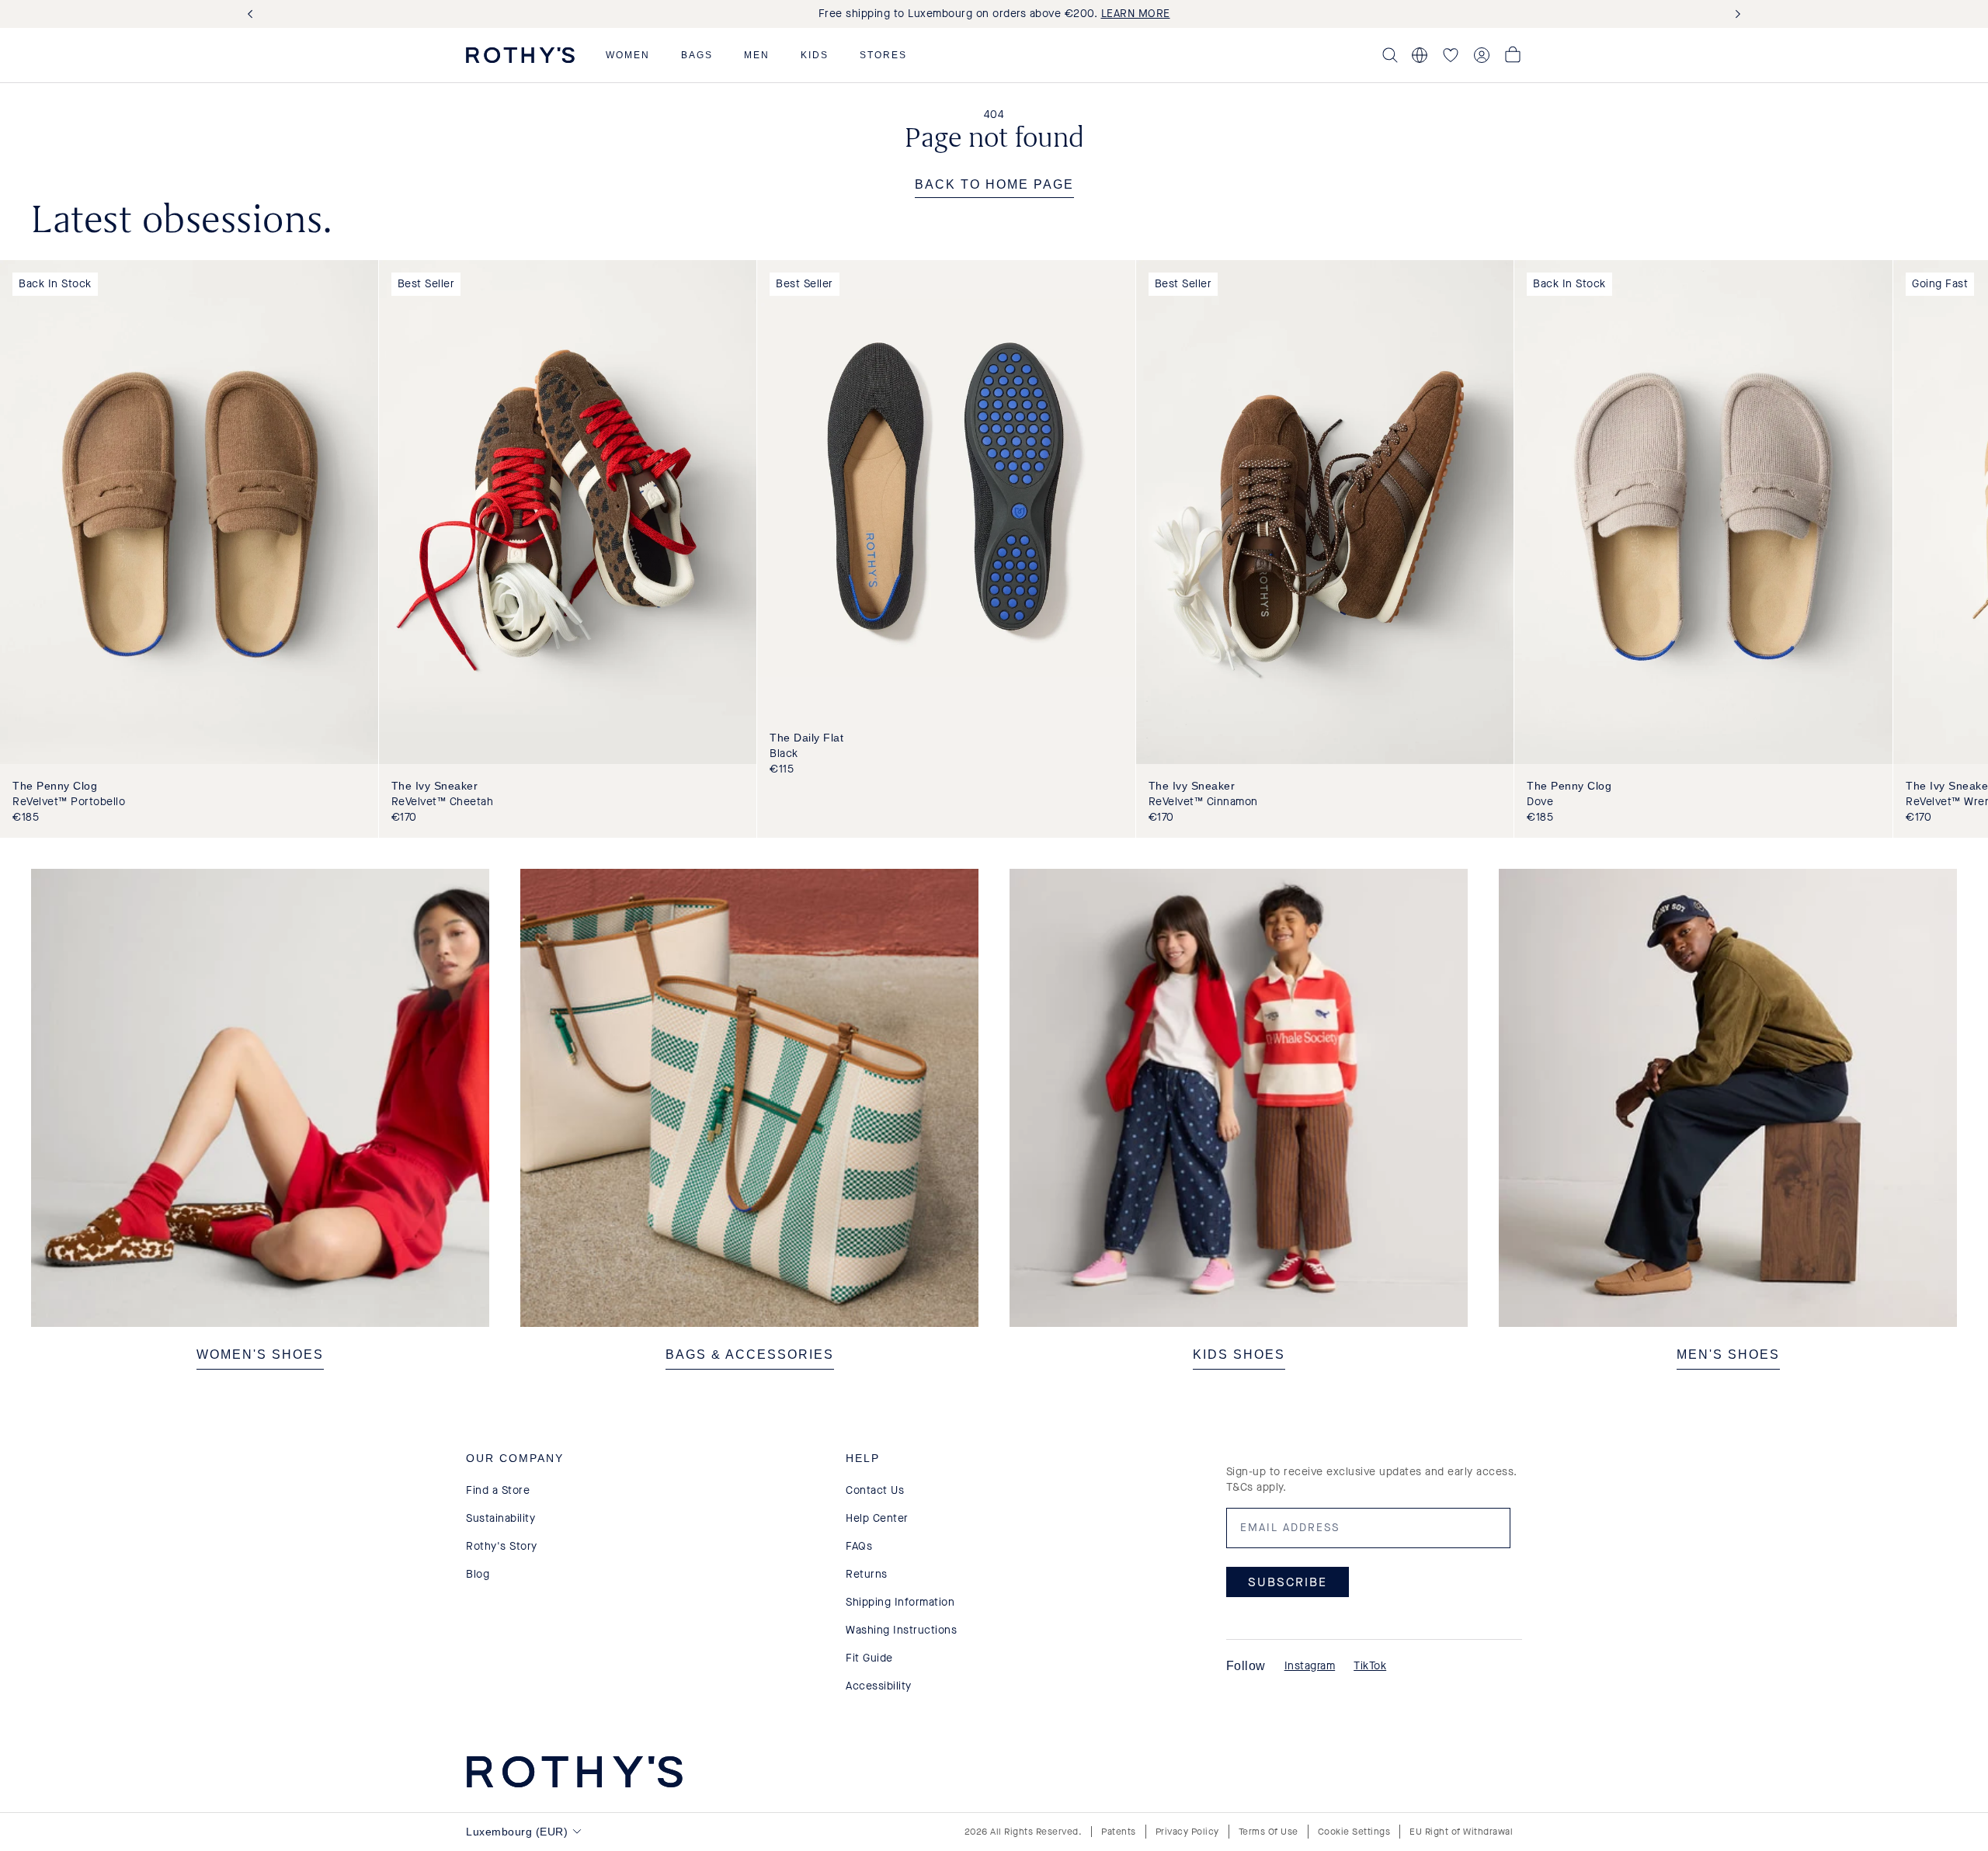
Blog (478, 1574)
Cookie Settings (1354, 1832)
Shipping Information (900, 1602)
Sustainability (500, 1518)
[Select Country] (1420, 55)
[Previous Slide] (253, 14)
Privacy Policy (1187, 1832)
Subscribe (1288, 1582)
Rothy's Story (502, 1546)
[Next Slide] (1735, 14)
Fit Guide (869, 1658)
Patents (1119, 1832)
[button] (628, 55)
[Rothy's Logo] (520, 55)
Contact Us (875, 1490)
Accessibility (879, 1686)
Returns (867, 1574)
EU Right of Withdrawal (1461, 1832)
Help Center (877, 1518)
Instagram (1310, 1666)
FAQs (859, 1546)
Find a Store (498, 1490)
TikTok (1370, 1666)
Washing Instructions (901, 1630)
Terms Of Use (1269, 1832)
